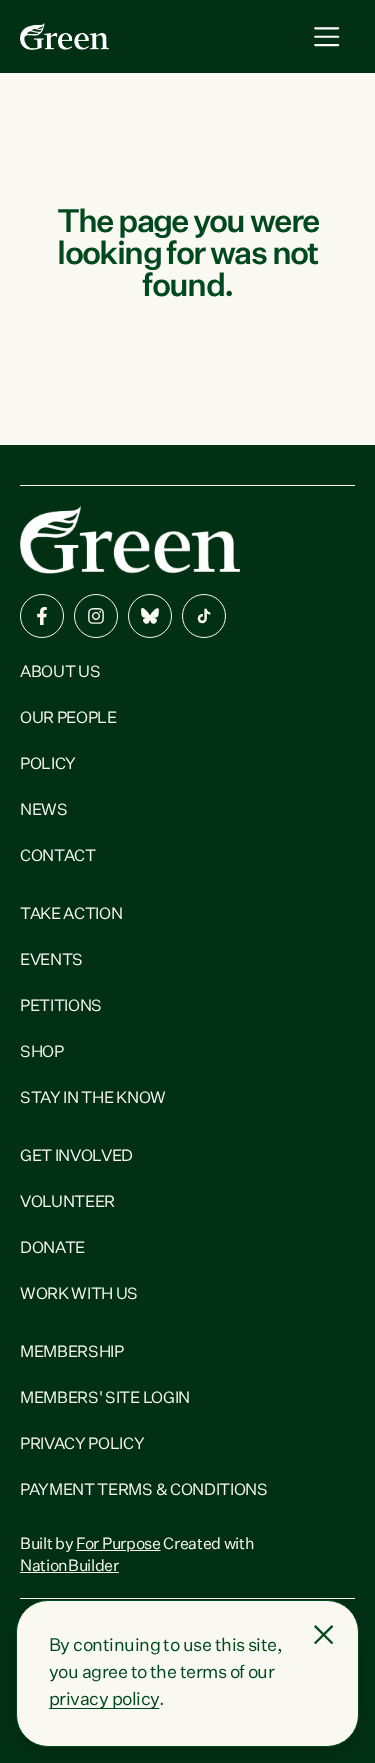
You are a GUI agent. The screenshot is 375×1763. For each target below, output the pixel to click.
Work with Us (79, 1295)
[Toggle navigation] (326, 36)
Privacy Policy (82, 1445)
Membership (72, 1353)
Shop (42, 1053)
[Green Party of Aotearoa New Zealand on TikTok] (204, 616)
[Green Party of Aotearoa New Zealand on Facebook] (42, 616)
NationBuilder (69, 1567)
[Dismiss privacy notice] (324, 1635)
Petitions (61, 1007)
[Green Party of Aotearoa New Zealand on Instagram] (96, 616)
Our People (68, 719)
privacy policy (104, 1700)
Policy (48, 765)
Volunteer (67, 1203)
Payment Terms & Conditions (144, 1491)
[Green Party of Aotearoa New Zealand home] (130, 539)
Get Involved (76, 1157)
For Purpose (118, 1545)
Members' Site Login (105, 1399)
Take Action (71, 915)
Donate (52, 1249)
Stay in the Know (93, 1099)
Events (51, 961)
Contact (58, 857)
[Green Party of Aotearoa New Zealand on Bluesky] (150, 616)
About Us (60, 673)
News (44, 811)
